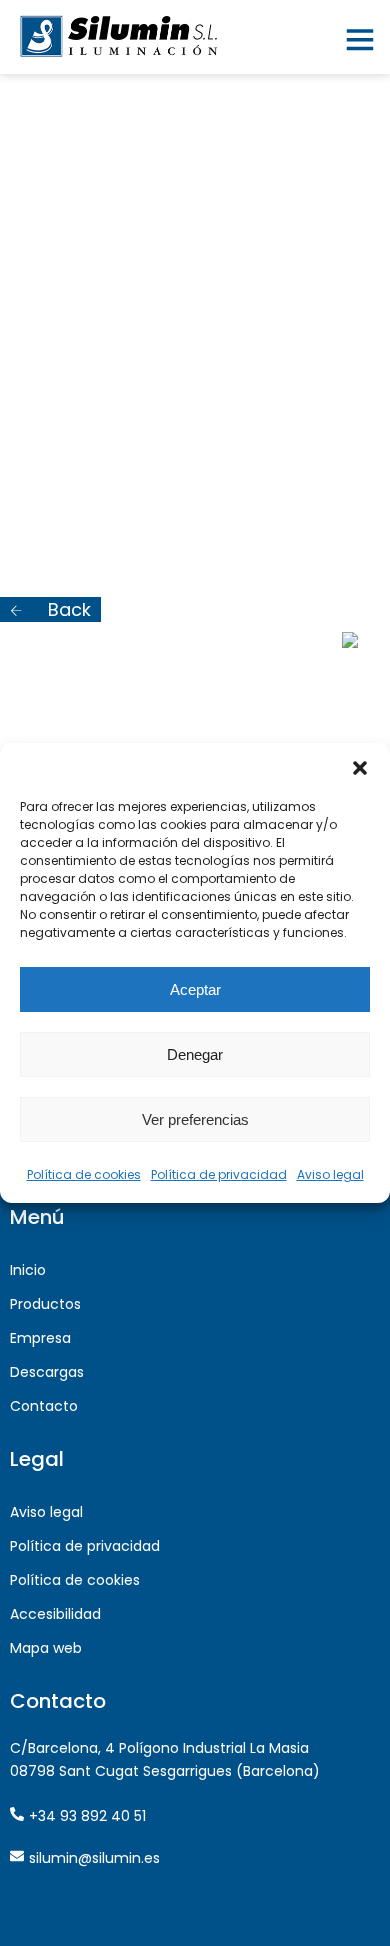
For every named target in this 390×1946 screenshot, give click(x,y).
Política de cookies (84, 1174)
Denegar (195, 1054)
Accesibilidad (55, 1614)
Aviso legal (330, 1174)
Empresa (40, 1338)
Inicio (28, 1270)
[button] (360, 768)
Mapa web (46, 1648)
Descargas (47, 1372)
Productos (45, 1304)
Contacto (44, 1406)
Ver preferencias (195, 1119)
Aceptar (195, 989)
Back (67, 609)
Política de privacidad (219, 1174)
